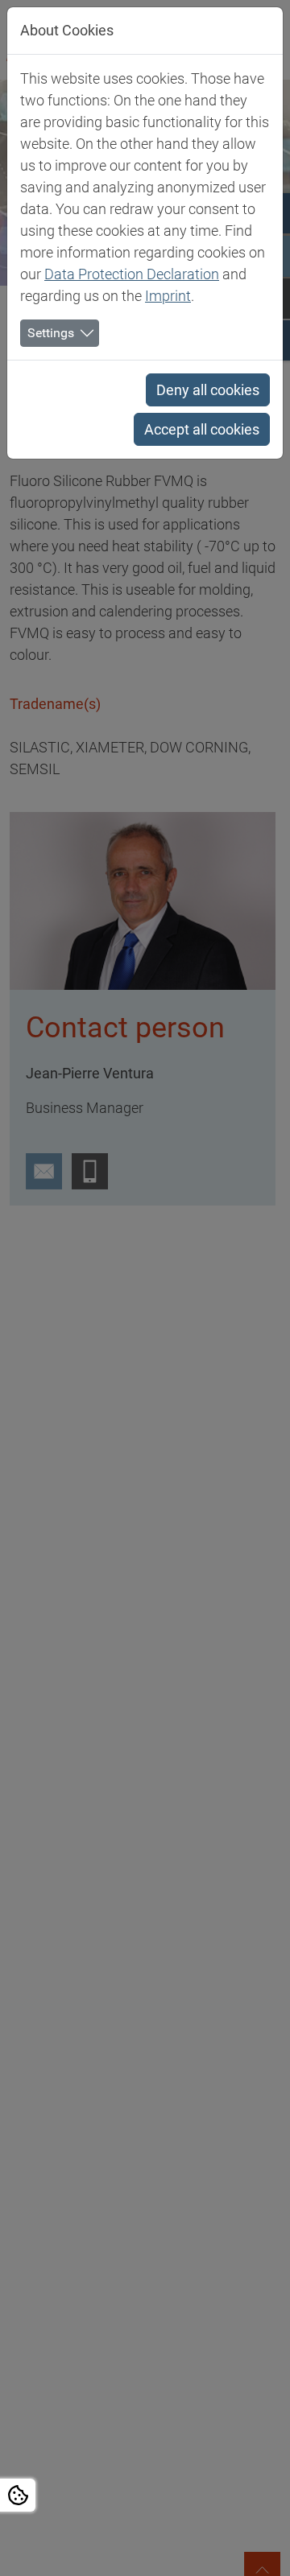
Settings (51, 333)
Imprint (168, 296)
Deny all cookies (208, 390)
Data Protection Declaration (132, 274)
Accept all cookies (202, 429)
